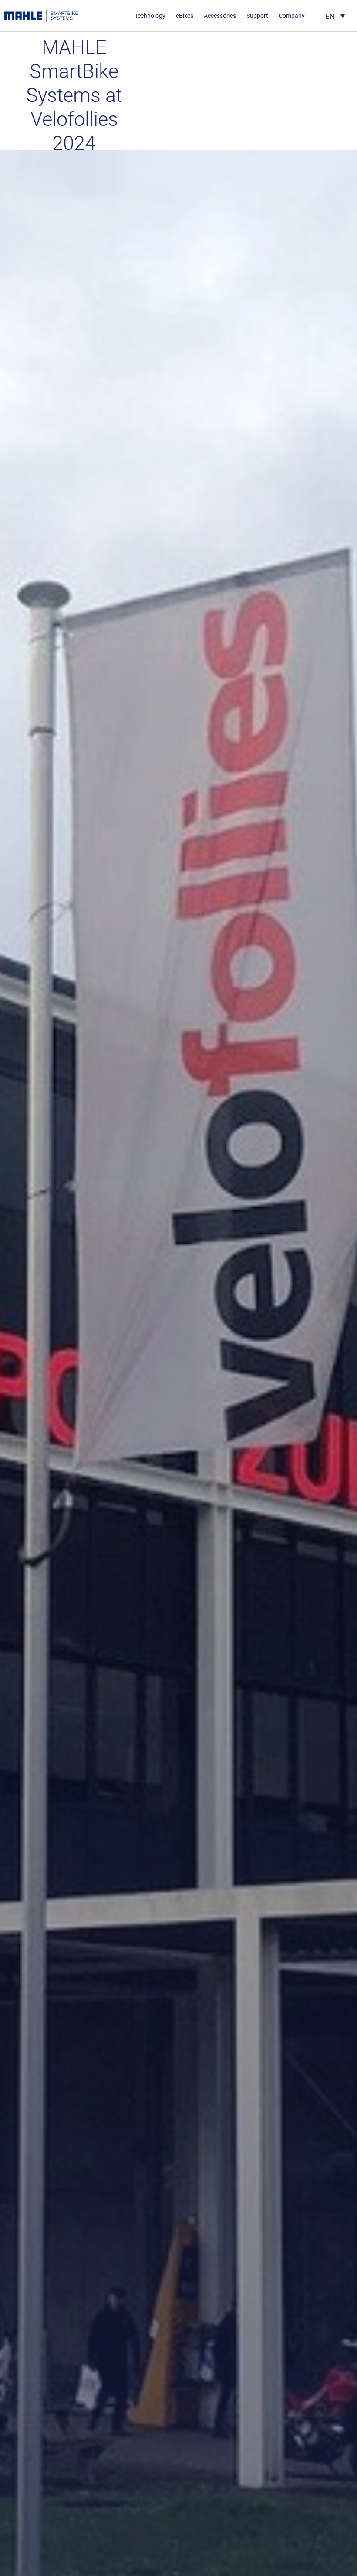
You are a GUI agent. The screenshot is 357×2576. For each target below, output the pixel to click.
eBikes (185, 16)
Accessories (220, 16)
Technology (150, 16)
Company (292, 16)
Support (257, 16)
